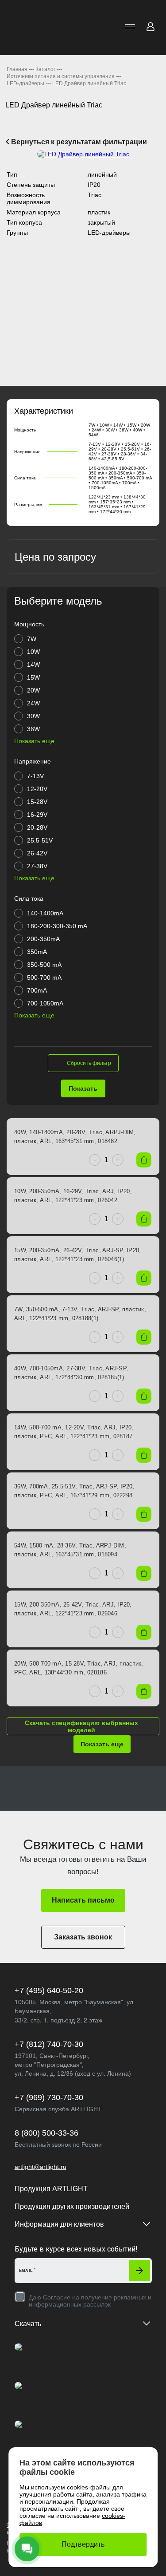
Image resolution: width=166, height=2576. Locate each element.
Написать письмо (83, 1900)
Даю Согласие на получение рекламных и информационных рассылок (90, 2301)
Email (26, 2271)
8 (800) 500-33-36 (46, 2133)
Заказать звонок (83, 1937)
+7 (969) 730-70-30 (49, 2097)
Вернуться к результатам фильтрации (78, 142)
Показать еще (102, 1744)
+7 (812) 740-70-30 (49, 2044)
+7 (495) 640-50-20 (49, 1990)
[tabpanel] (83, 154)
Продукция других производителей (72, 2206)
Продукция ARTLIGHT (51, 2189)
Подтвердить (83, 2544)
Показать (83, 1088)
